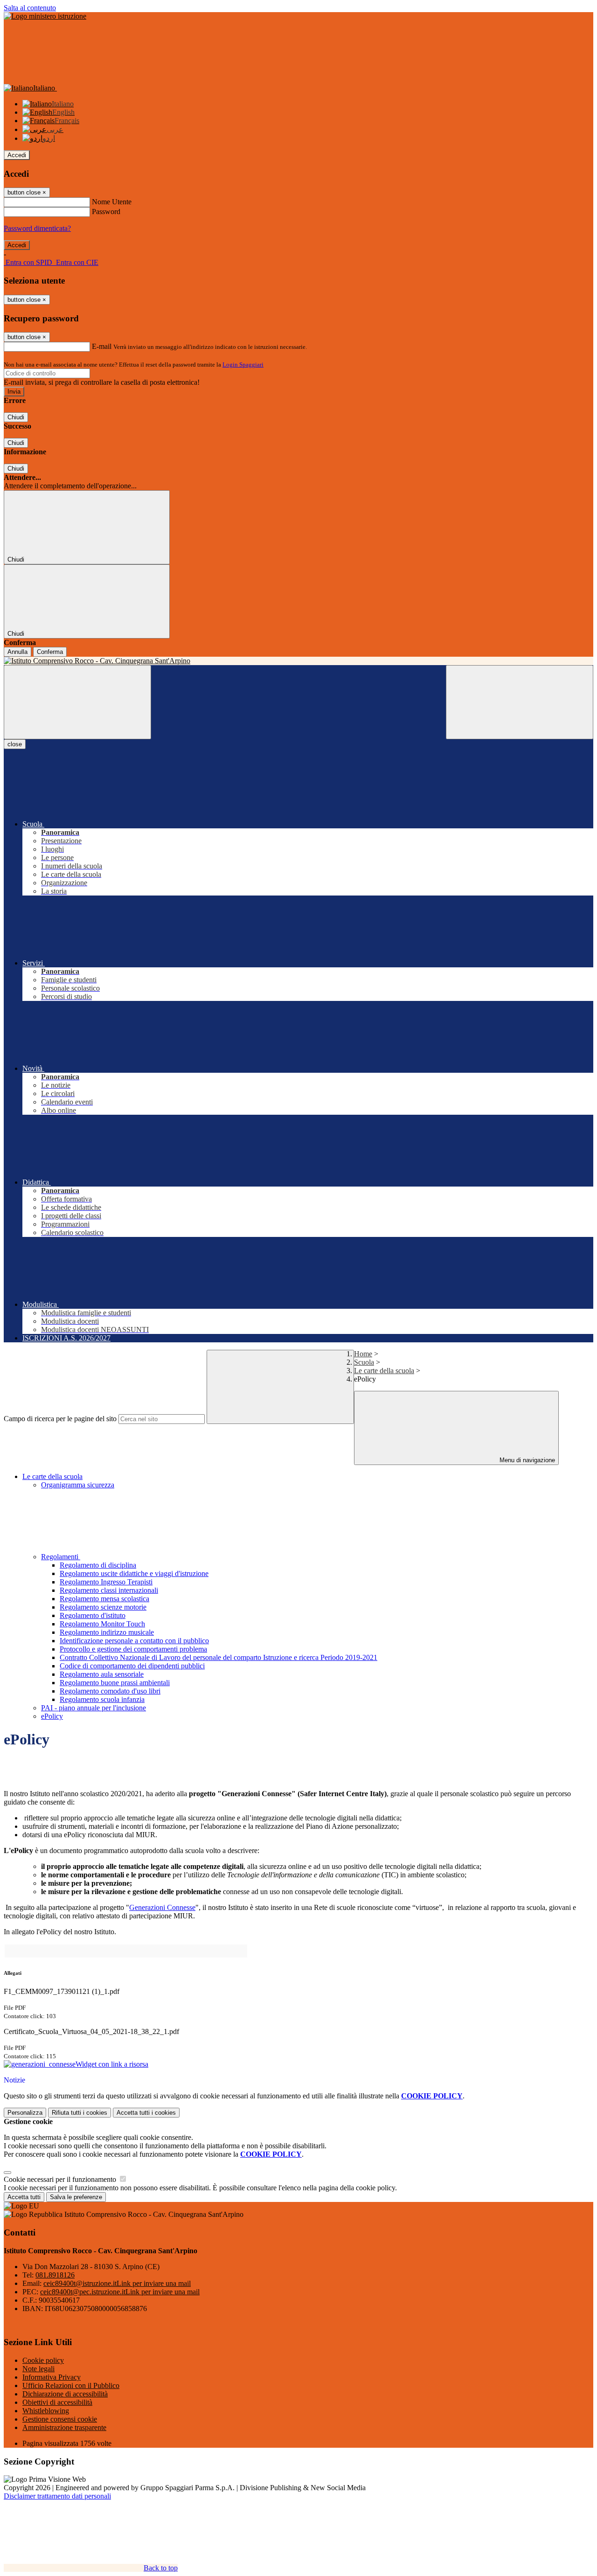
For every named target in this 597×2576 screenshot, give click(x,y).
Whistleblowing (46, 2411)
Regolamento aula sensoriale (102, 1674)
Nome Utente (112, 202)
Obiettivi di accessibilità (57, 2402)
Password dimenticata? (37, 228)
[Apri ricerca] (520, 702)
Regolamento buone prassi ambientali (115, 1683)
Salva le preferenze (76, 2197)
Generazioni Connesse (162, 1907)
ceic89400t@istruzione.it (117, 2283)
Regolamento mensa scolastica (104, 1599)
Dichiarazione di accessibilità (65, 2394)
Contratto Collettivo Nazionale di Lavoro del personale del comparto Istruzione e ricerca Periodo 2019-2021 (219, 1657)
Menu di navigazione (526, 1460)
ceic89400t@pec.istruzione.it (120, 2292)
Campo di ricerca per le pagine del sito (60, 1419)
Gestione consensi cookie (60, 2419)
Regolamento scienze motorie (103, 1607)
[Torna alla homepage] (298, 661)
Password (106, 212)
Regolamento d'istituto (93, 1615)
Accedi (17, 155)
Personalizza (25, 2113)
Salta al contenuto (30, 8)
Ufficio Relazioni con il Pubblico (71, 2385)
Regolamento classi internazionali (109, 1590)
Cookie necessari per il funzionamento (61, 2179)
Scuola (364, 1362)
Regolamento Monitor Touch (102, 1624)
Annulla (17, 652)
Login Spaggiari (243, 365)
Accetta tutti (146, 2113)
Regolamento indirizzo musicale (107, 1632)
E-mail (102, 346)
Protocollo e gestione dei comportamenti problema (133, 1649)
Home (363, 1354)
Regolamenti (61, 1557)
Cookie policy (43, 2360)
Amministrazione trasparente (64, 2427)
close (15, 744)
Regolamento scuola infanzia (102, 1699)
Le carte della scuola (384, 1371)
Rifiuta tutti (80, 2113)
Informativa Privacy (52, 2377)
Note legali (38, 2369)
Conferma (50, 652)
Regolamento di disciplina (98, 1565)
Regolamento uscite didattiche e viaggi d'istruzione (134, 1573)
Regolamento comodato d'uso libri (110, 1691)
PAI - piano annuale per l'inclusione (94, 1708)
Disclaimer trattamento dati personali (57, 2496)
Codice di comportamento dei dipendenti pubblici (132, 1666)
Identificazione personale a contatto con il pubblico (134, 1641)
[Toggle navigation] (77, 702)
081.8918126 (55, 2275)
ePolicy (52, 1716)
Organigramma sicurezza (78, 1485)
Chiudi (16, 417)
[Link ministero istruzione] (45, 16)
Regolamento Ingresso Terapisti (106, 1582)
